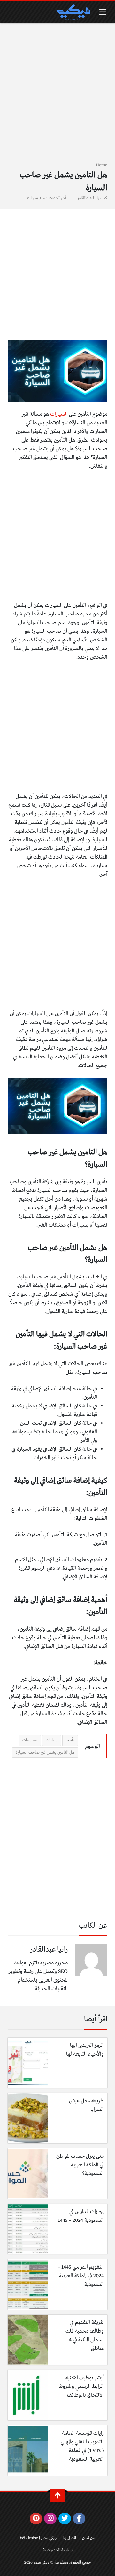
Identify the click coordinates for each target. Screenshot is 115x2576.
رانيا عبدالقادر (88, 198)
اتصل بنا (69, 2538)
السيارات (59, 414)
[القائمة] (103, 12)
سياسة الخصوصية (58, 2550)
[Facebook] (79, 2519)
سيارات (52, 1740)
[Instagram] (50, 2519)
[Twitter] (65, 2519)
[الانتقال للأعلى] (57, 2496)
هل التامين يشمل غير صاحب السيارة (45, 1753)
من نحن (89, 2538)
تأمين (70, 1740)
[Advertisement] (57, 96)
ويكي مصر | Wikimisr (38, 2538)
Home (102, 165)
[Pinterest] (36, 2519)
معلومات (30, 1740)
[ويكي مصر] (73, 12)
